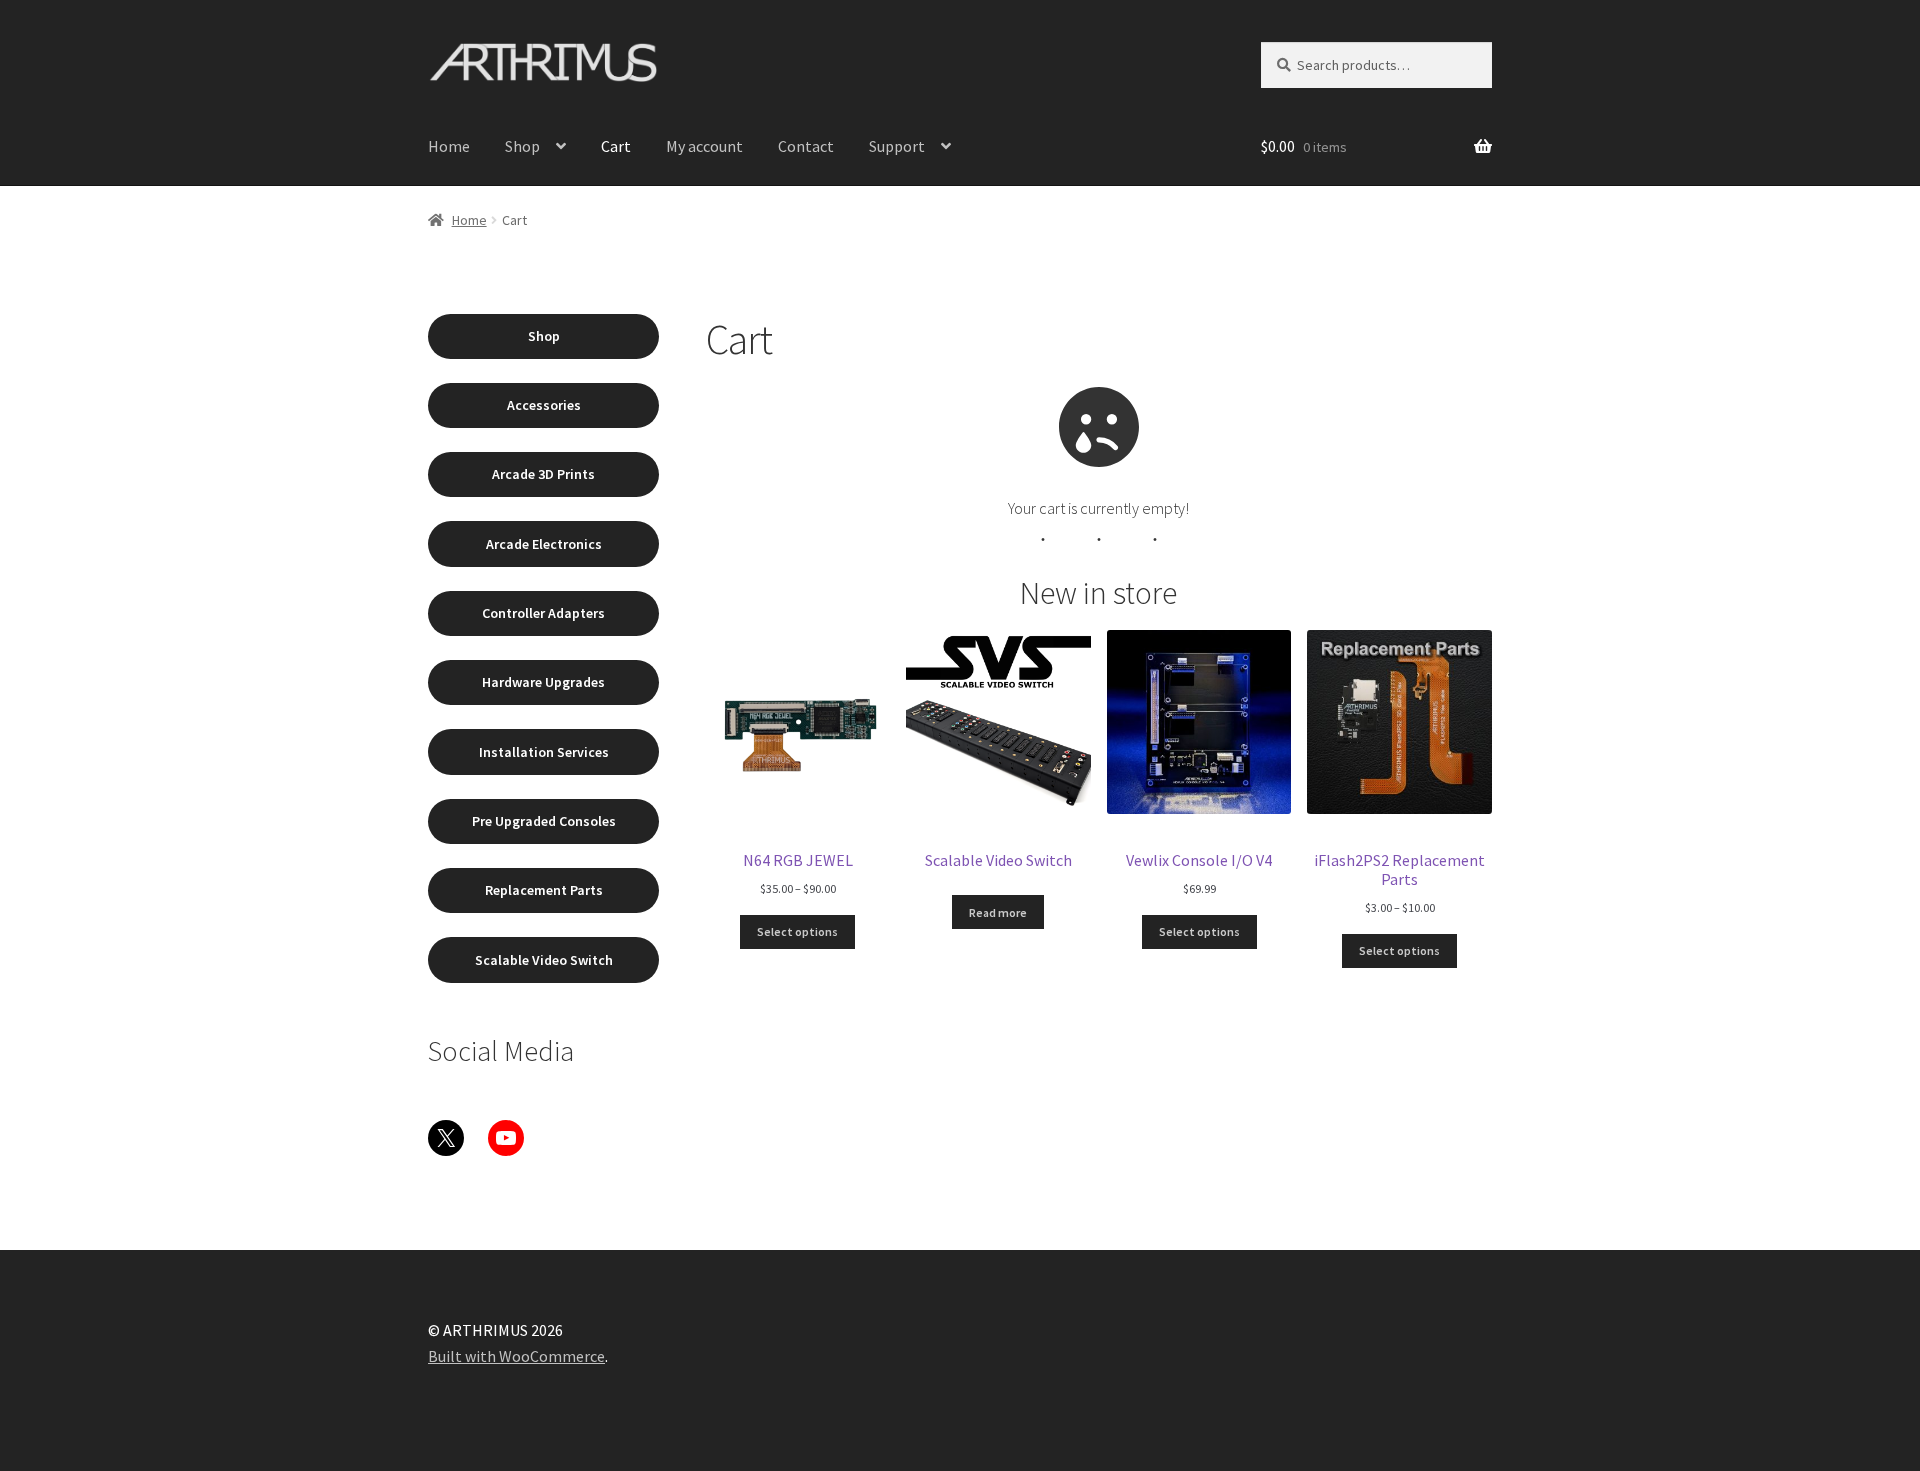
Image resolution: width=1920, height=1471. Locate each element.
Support (897, 146)
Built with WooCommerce (516, 1356)
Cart (616, 146)
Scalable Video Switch (544, 960)
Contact (806, 146)
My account (704, 146)
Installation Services (544, 752)
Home (449, 146)
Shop (522, 146)
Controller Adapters (543, 613)
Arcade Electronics (544, 544)
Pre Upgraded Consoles (544, 821)
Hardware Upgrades (543, 682)
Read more (998, 912)
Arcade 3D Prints (543, 474)
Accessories (544, 405)
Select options (797, 931)
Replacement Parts (544, 890)
